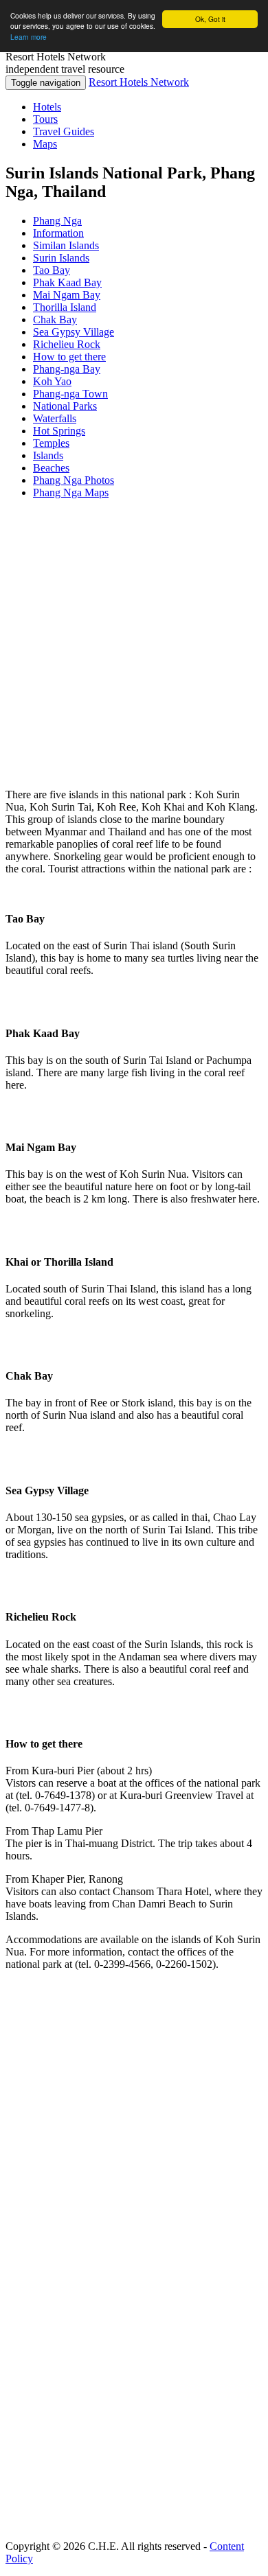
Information (58, 233)
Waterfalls (55, 418)
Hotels (47, 107)
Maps (45, 144)
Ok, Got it (210, 19)
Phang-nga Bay (67, 369)
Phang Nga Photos (74, 480)
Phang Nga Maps (71, 492)
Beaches (51, 468)
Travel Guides (64, 131)
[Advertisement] (134, 644)
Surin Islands (61, 258)
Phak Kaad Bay (67, 282)
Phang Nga (57, 221)
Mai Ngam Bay (67, 295)
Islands (48, 455)
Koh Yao (52, 381)
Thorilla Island (65, 307)
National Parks (65, 406)
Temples (51, 443)
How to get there (69, 357)
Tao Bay (52, 270)
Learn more (29, 37)
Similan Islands (66, 245)
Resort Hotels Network (139, 82)
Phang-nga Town (70, 394)
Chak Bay (55, 320)
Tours (45, 119)
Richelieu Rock (67, 344)
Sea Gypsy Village (74, 332)
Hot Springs (59, 431)
